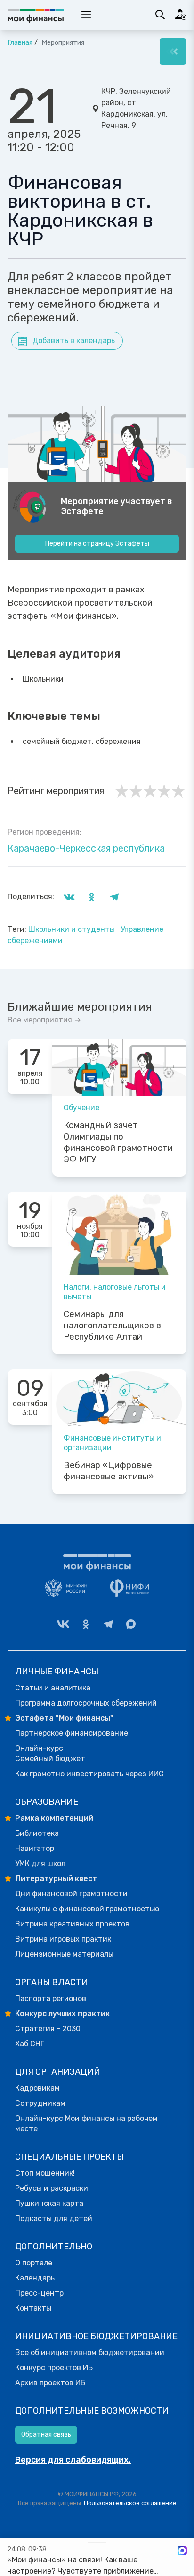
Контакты (33, 2308)
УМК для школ (40, 1863)
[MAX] (131, 1624)
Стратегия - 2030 (48, 2029)
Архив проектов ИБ (50, 2383)
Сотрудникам (40, 2103)
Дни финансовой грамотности (71, 1894)
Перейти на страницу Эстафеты (97, 544)
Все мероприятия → (44, 1020)
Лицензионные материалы (64, 1954)
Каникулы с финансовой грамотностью (87, 1909)
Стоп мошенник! (45, 2173)
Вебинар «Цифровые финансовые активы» (109, 1471)
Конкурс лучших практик (62, 2014)
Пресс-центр (39, 2293)
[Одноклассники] (86, 1624)
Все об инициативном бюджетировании (90, 2352)
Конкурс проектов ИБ (54, 2368)
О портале (34, 2263)
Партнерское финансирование (72, 1733)
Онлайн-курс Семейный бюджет (50, 1753)
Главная (20, 43)
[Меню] (173, 51)
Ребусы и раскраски (52, 2188)
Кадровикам (37, 2088)
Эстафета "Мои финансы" (64, 1718)
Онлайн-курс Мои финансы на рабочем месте (86, 2124)
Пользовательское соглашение (130, 2503)
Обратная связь (46, 2435)
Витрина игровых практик (63, 1939)
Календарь (35, 2278)
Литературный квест (56, 1879)
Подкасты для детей (54, 2218)
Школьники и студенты (73, 929)
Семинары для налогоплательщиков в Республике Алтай (112, 1326)
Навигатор (35, 1848)
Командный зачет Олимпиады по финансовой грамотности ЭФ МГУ (118, 1142)
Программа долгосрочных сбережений (86, 1703)
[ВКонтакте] (63, 1624)
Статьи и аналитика (53, 1688)
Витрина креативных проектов (72, 1924)
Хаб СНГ (30, 2044)
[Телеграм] (108, 1624)
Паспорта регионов (51, 1998)
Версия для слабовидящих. (73, 2460)
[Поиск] (160, 15)
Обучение (81, 1108)
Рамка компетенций (54, 1818)
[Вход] (181, 15)
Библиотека (37, 1833)
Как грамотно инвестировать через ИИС (89, 1774)
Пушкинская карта (49, 2203)
